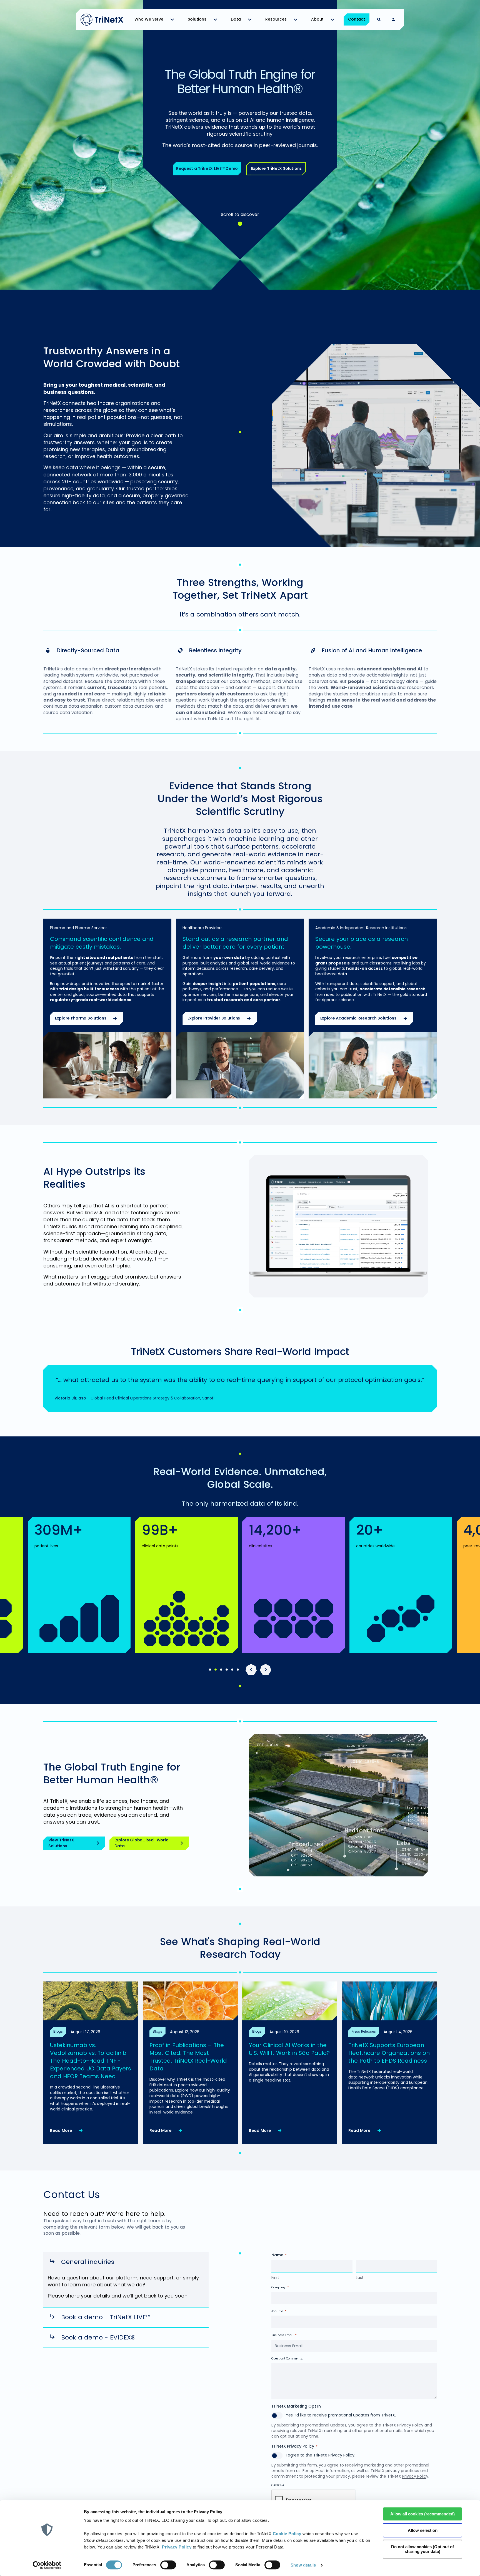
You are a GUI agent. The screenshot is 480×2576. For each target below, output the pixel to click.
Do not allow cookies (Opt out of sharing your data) (422, 2549)
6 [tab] (238, 1670)
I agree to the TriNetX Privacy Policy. (321, 2455)
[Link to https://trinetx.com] (102, 20)
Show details (303, 2565)
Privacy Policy (177, 2547)
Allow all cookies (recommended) (422, 2514)
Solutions (197, 19)
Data (236, 19)
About (317, 19)
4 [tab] (227, 1670)
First (275, 2277)
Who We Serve (149, 19)
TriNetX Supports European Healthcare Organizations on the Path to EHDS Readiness (389, 2053)
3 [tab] (221, 1670)
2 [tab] (216, 1670)
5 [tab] (232, 1670)
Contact (357, 19)
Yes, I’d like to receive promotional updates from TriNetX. (341, 2415)
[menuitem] (156, 19)
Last (360, 2277)
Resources (276, 19)
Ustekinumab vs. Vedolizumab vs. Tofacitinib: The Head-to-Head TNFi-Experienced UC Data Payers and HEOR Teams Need (91, 2061)
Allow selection (423, 2530)
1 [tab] (210, 1670)
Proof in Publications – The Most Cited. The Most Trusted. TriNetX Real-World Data (188, 2057)
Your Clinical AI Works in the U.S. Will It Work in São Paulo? (289, 2049)
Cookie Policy (287, 2534)
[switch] (168, 2565)
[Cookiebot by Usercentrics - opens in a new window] (47, 2565)
